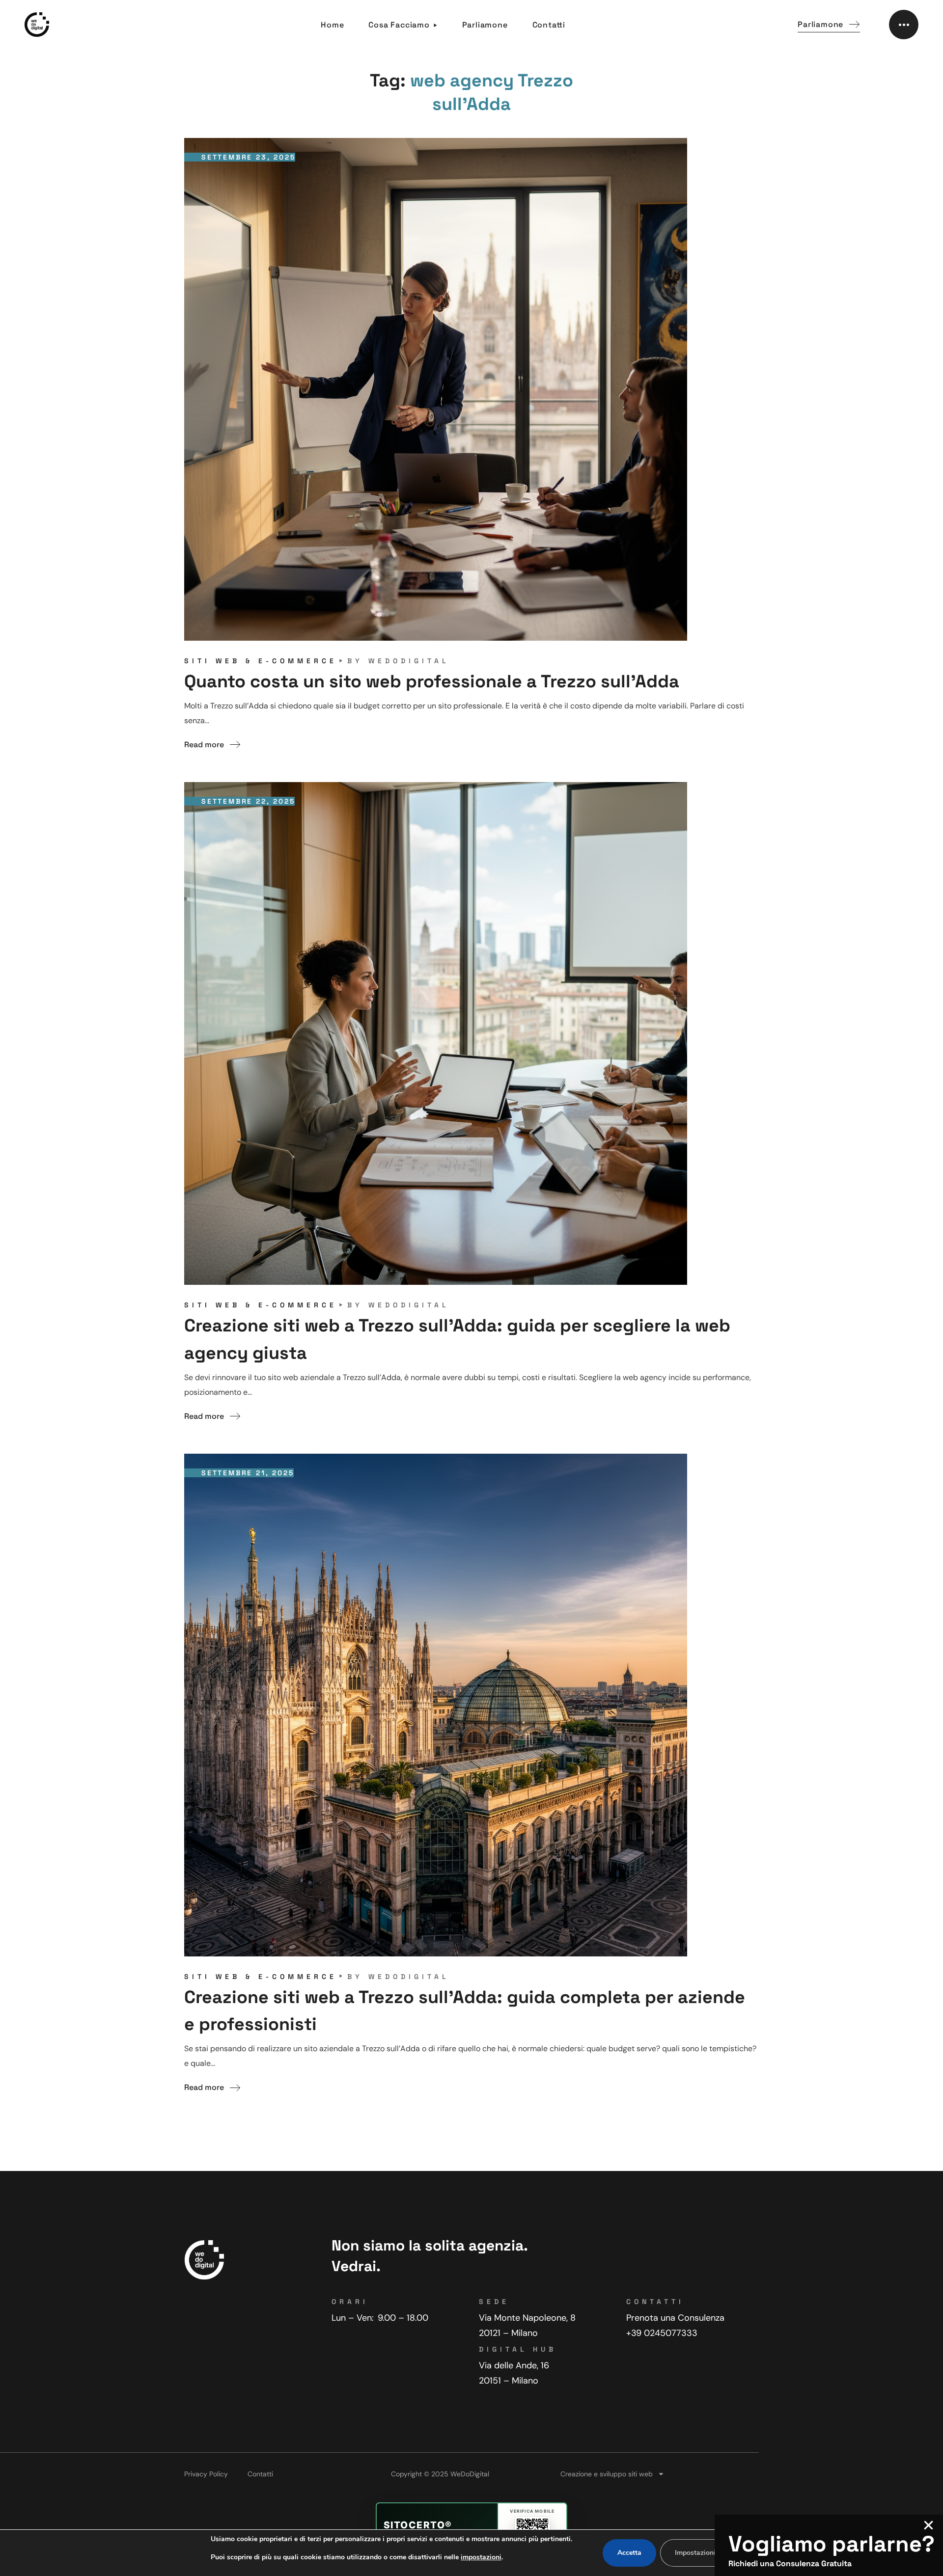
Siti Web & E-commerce (261, 661)
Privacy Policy (206, 2474)
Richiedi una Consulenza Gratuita (790, 2563)
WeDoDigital (409, 661)
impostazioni (481, 2557)
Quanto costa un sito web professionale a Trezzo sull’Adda (432, 681)
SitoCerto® (418, 2525)
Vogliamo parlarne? (832, 2544)
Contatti (260, 2474)
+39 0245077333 (662, 2333)
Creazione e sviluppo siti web (607, 2474)
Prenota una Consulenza (675, 2318)
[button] (829, 25)
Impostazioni (695, 2553)
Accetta (629, 2553)
